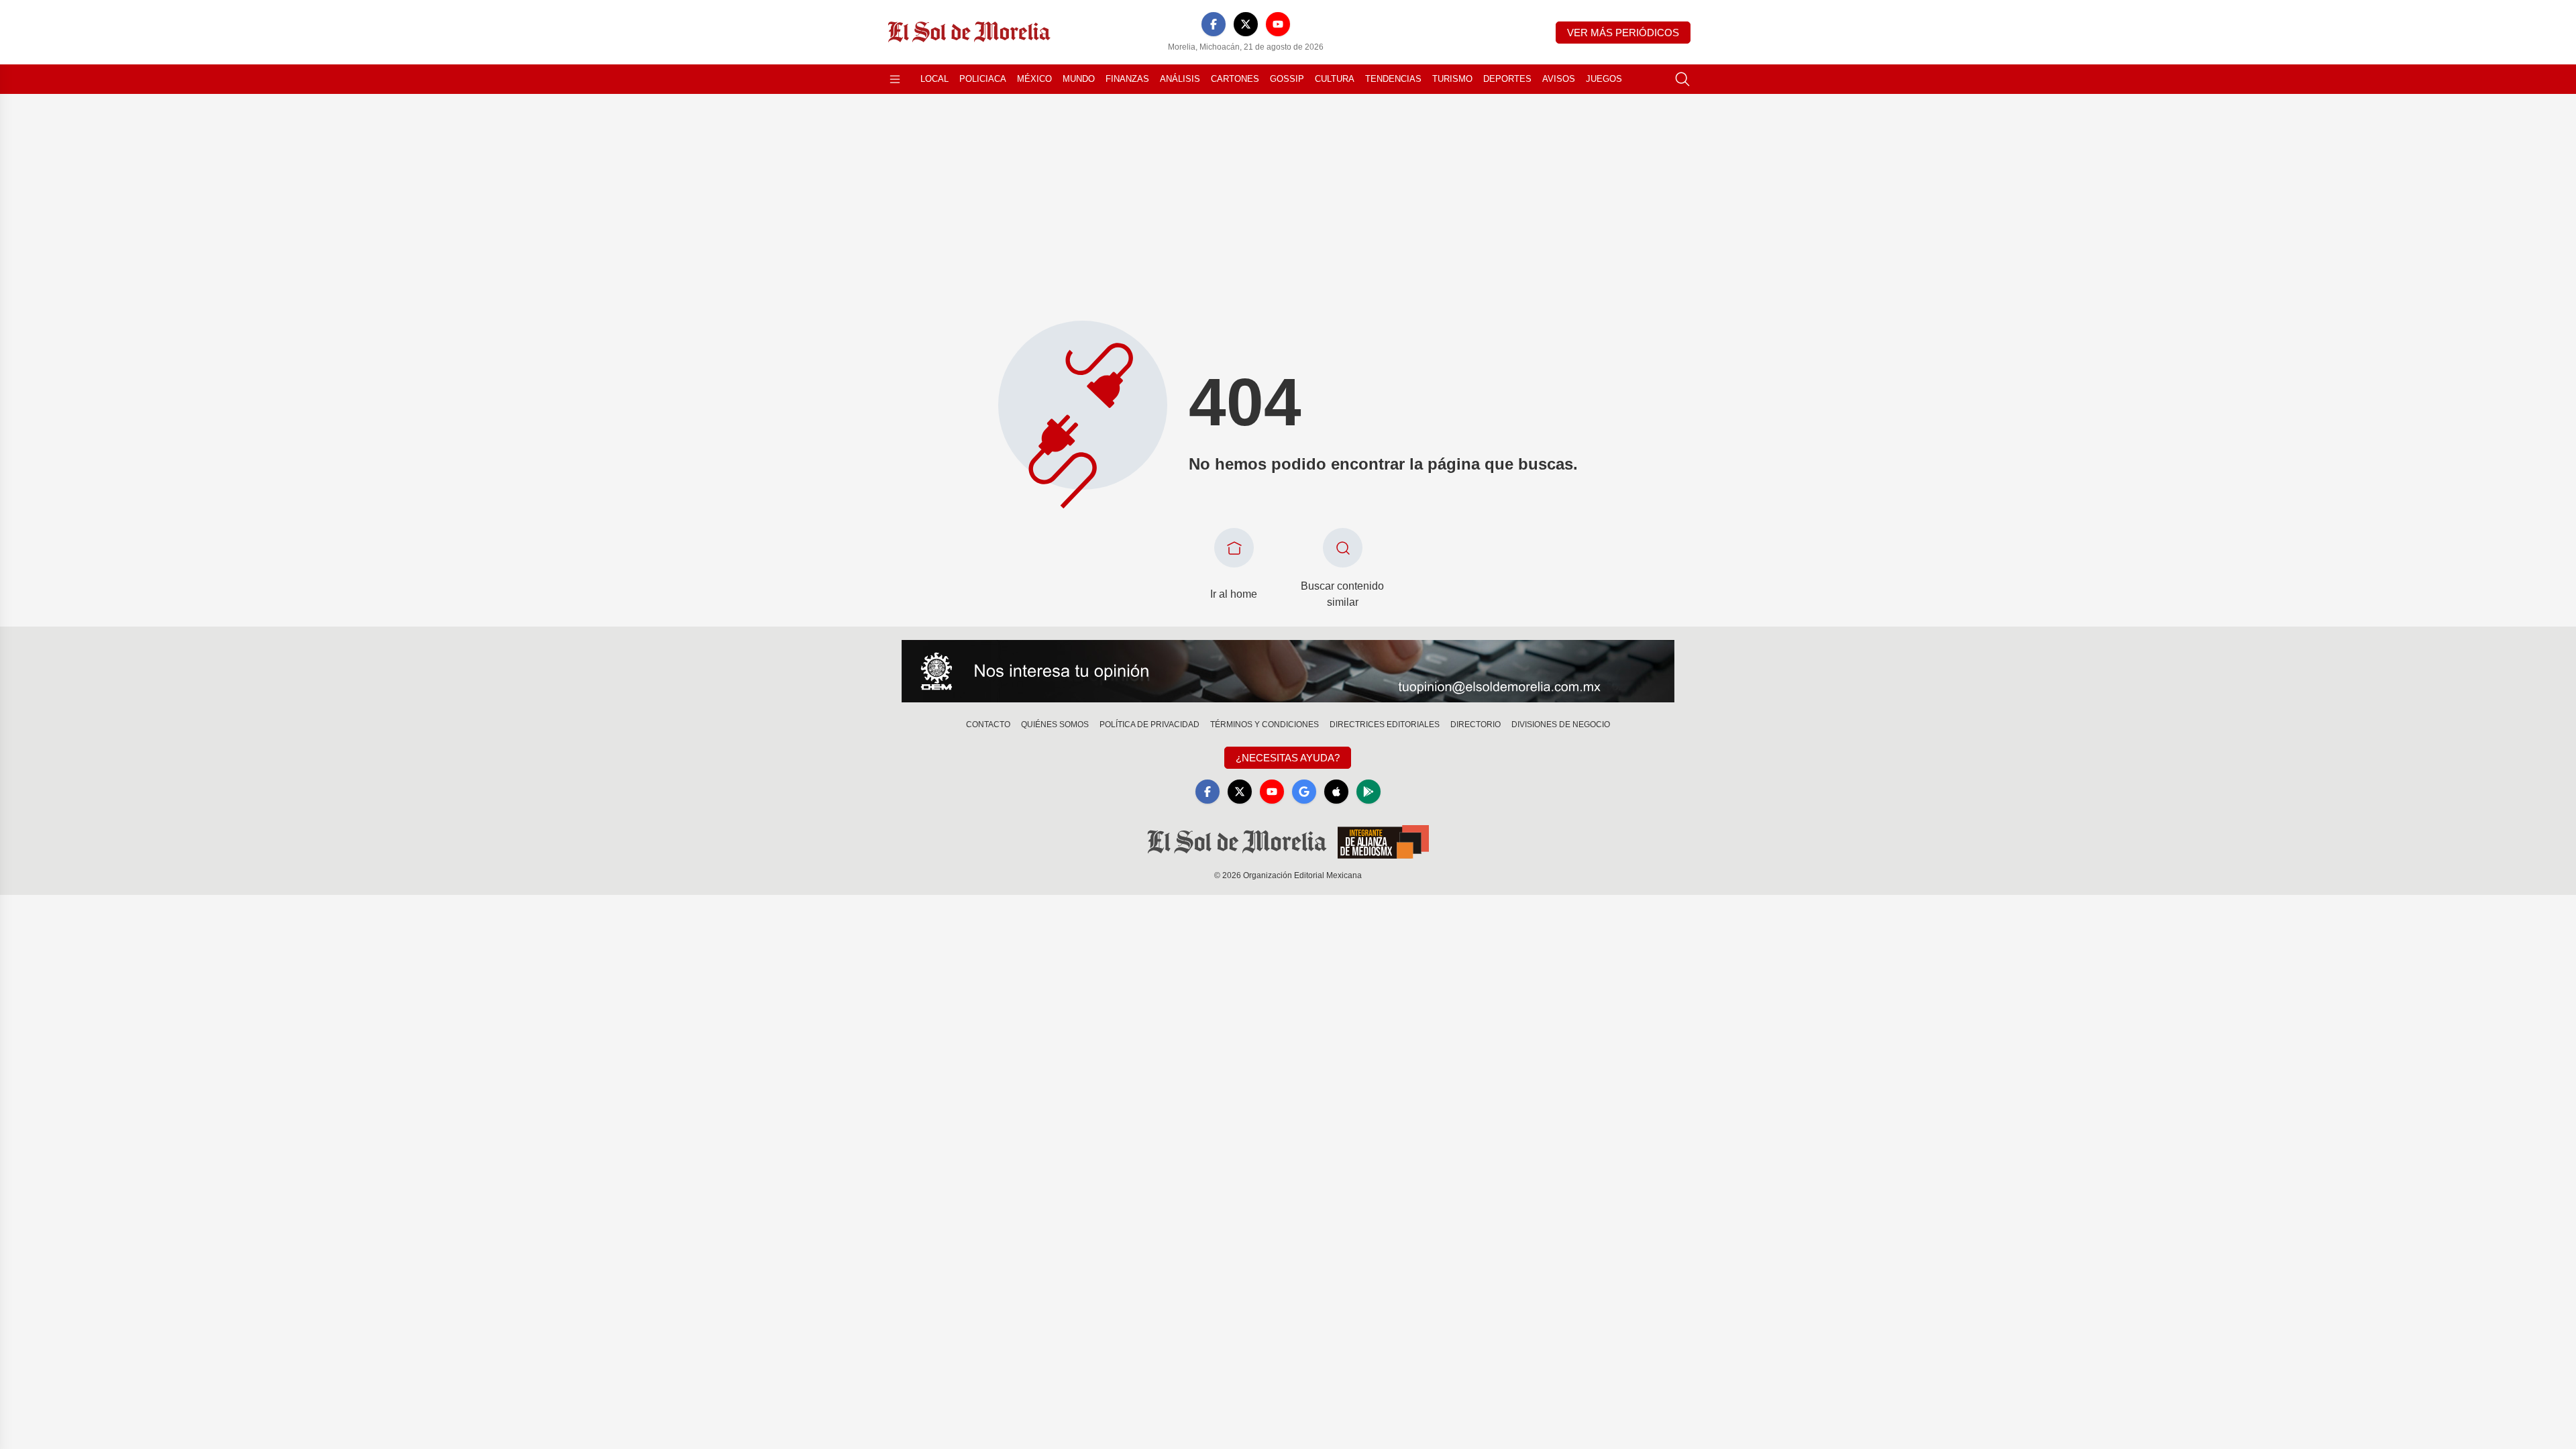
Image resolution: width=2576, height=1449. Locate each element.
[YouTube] (1278, 24)
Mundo (1079, 79)
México (1034, 79)
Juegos (1604, 79)
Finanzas (1127, 79)
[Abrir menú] (895, 79)
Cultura (1335, 79)
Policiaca (983, 79)
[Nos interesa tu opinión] (1288, 672)
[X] (1246, 24)
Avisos (1559, 79)
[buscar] (1682, 79)
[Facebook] (1214, 24)
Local (934, 79)
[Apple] (1336, 792)
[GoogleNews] (1304, 792)
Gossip (1287, 79)
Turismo (1452, 79)
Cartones (1235, 79)
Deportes (1507, 79)
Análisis (1180, 79)
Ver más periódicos (1623, 33)
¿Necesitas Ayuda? (1288, 758)
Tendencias (1393, 79)
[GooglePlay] (1368, 792)
